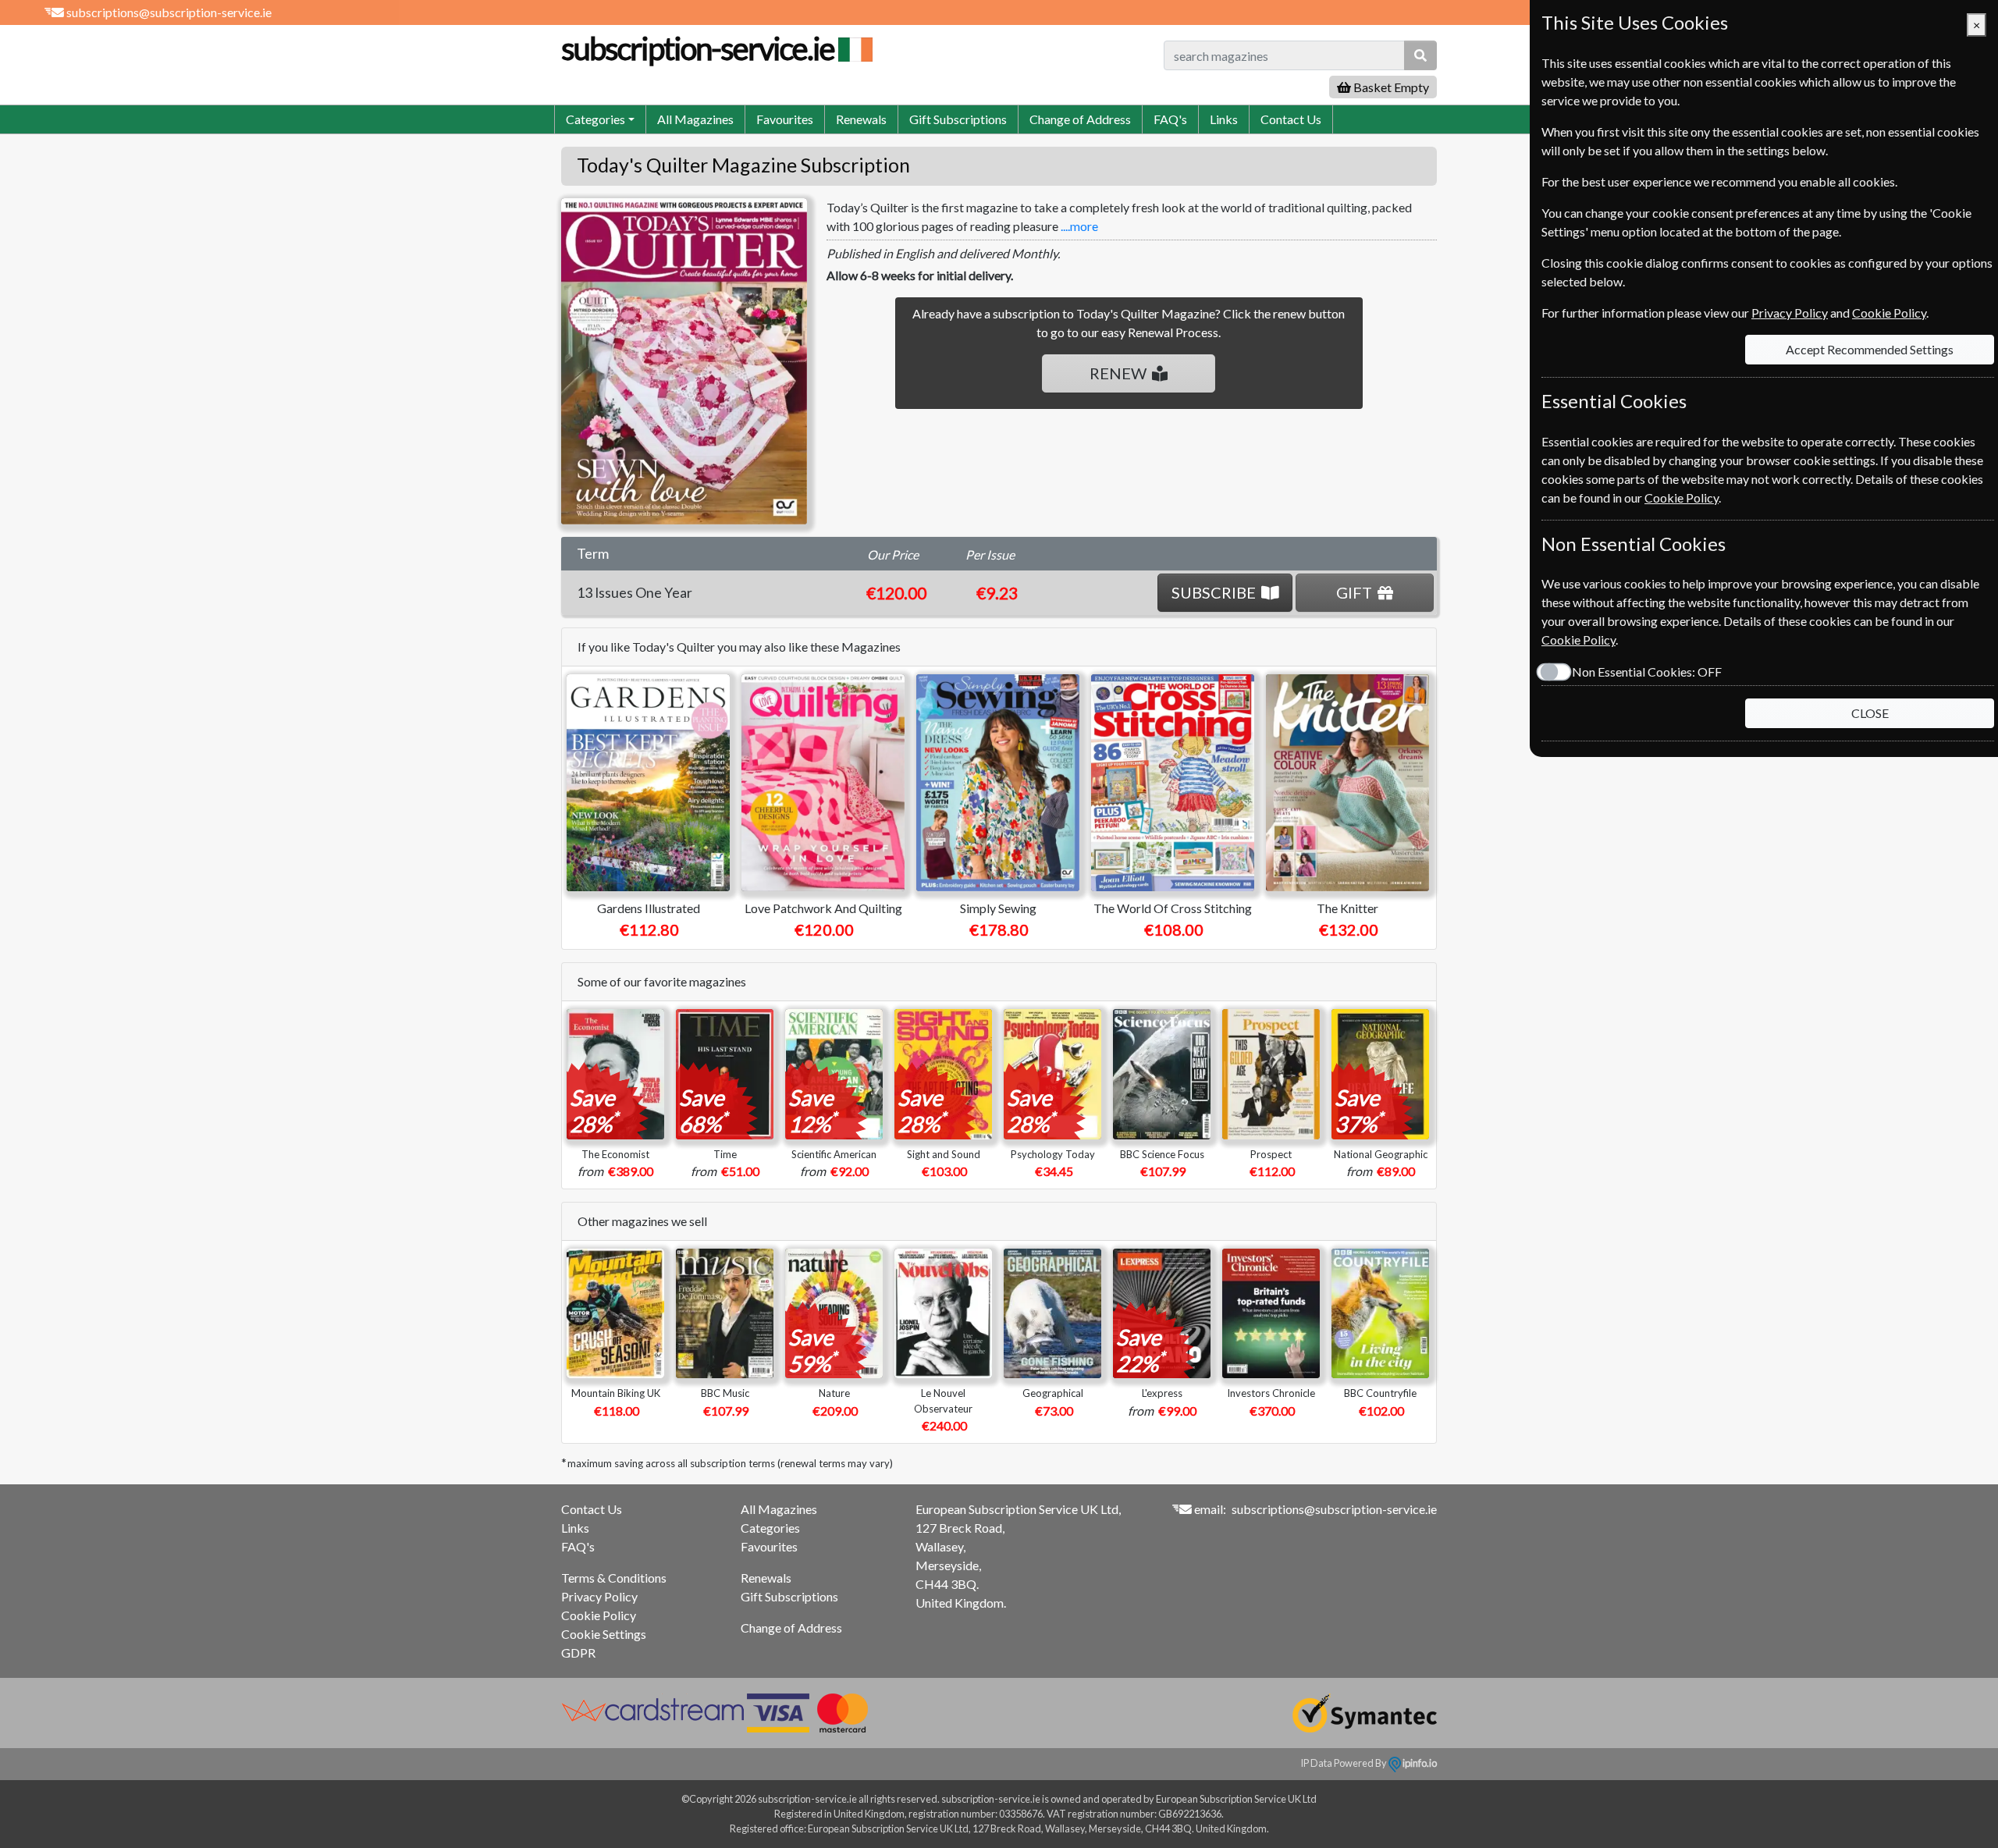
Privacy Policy (599, 1596)
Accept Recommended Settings (1870, 349)
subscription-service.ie (698, 48)
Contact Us (1291, 119)
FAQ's (1170, 119)
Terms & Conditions (614, 1578)
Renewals (861, 119)
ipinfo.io (1419, 1763)
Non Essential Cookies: (1647, 672)
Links (1224, 119)
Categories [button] (595, 119)
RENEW (1118, 373)
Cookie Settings (604, 1634)
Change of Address (1080, 119)
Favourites (785, 119)
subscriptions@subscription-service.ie (169, 12)
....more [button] (1079, 226)
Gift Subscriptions (958, 119)
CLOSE (1870, 713)
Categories (770, 1528)
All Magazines (695, 119)
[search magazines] (1420, 55)
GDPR (578, 1653)
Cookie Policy (599, 1615)
